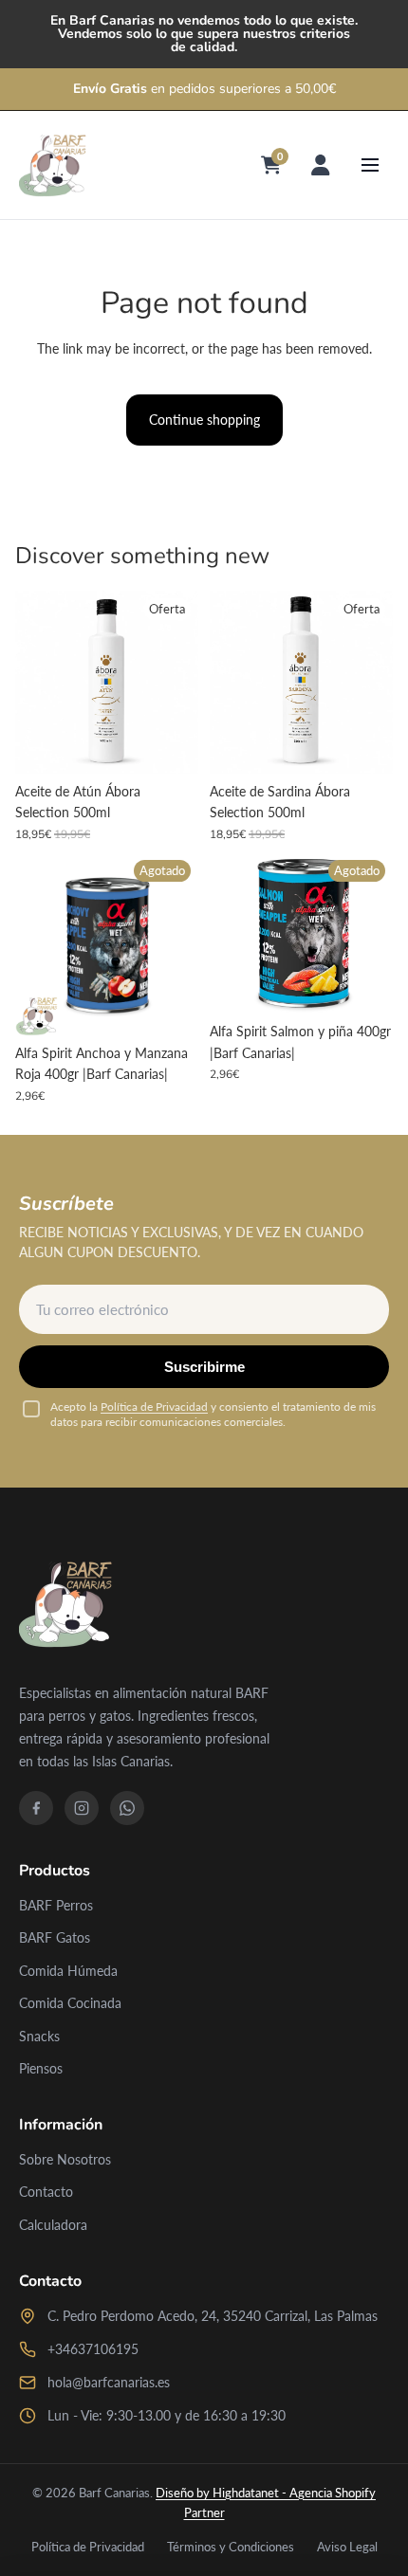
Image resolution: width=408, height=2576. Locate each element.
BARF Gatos (55, 1937)
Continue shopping (204, 420)
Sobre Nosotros (65, 2159)
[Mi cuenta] (321, 165)
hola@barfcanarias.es (109, 2382)
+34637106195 (93, 2349)
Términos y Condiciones (231, 2547)
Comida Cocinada (70, 2003)
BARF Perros (56, 1905)
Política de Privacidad (154, 1407)
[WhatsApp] (127, 1808)
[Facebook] (36, 1808)
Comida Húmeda (68, 1971)
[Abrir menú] (370, 165)
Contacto (46, 2192)
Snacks (39, 2036)
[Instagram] (82, 1808)
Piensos (41, 2068)
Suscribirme (204, 1367)
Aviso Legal (347, 2547)
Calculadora (53, 2225)
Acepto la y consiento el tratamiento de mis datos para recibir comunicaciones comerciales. (213, 1415)
